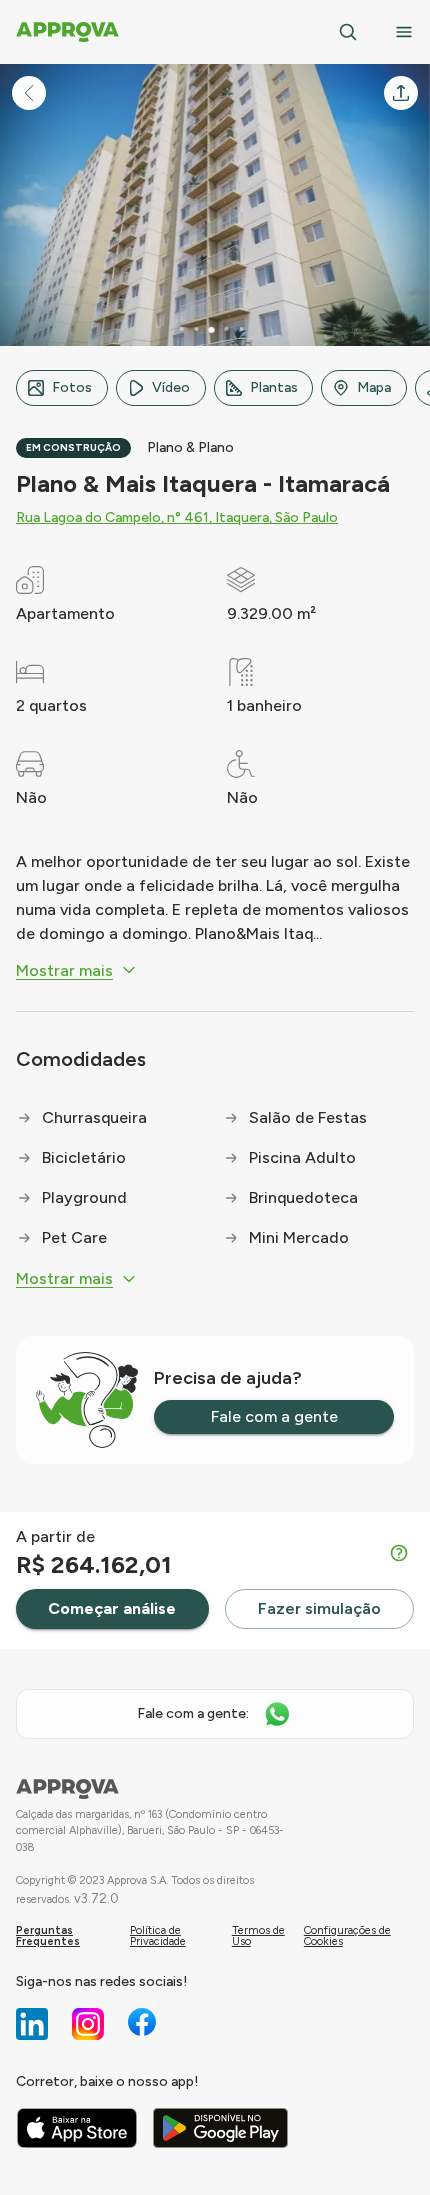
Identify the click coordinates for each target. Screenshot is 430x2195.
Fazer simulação (319, 1608)
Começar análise (112, 1608)
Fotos (72, 387)
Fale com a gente (274, 1416)
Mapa (374, 387)
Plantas (274, 387)
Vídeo (171, 387)
